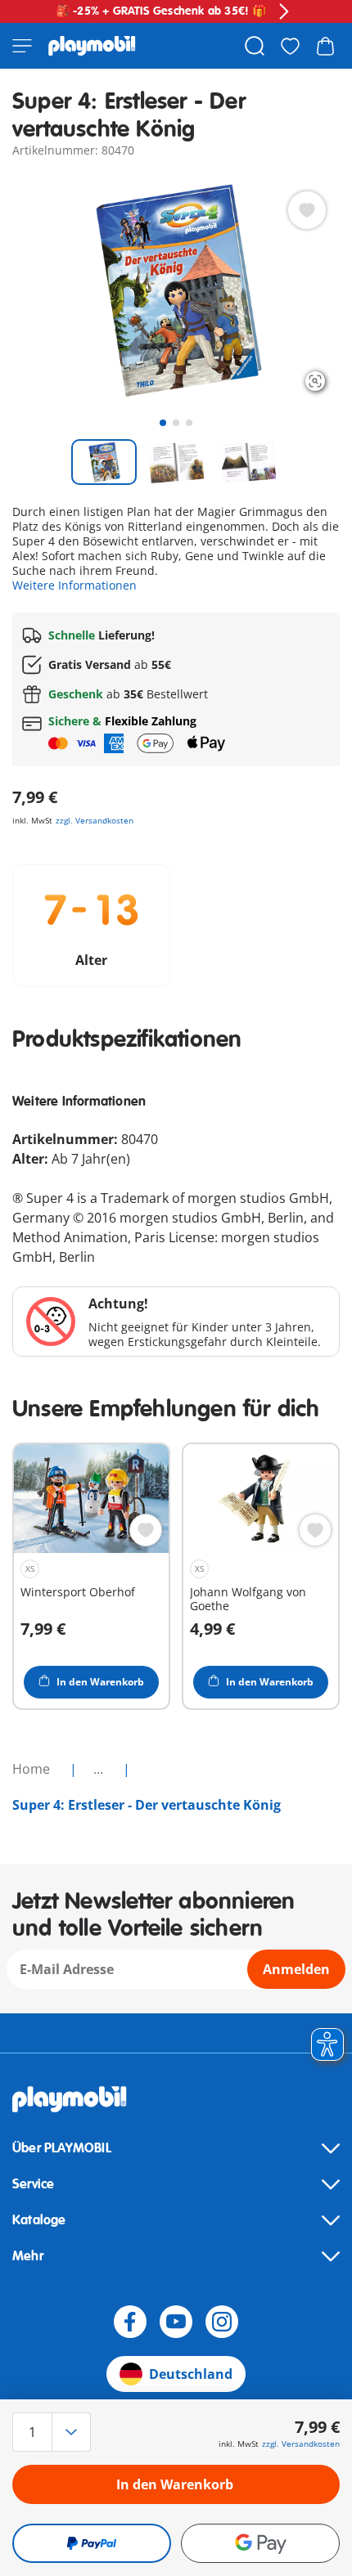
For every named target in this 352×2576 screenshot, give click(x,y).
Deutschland (191, 2374)
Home (33, 1769)
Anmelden (296, 1969)
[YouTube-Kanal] (176, 2322)
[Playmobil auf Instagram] (222, 2322)
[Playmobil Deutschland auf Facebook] (130, 2322)
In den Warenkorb (175, 2484)
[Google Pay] (260, 2543)
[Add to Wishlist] (307, 210)
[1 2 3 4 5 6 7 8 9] (61, 2432)
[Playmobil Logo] (92, 46)
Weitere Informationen (74, 585)
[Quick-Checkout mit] (92, 2543)
